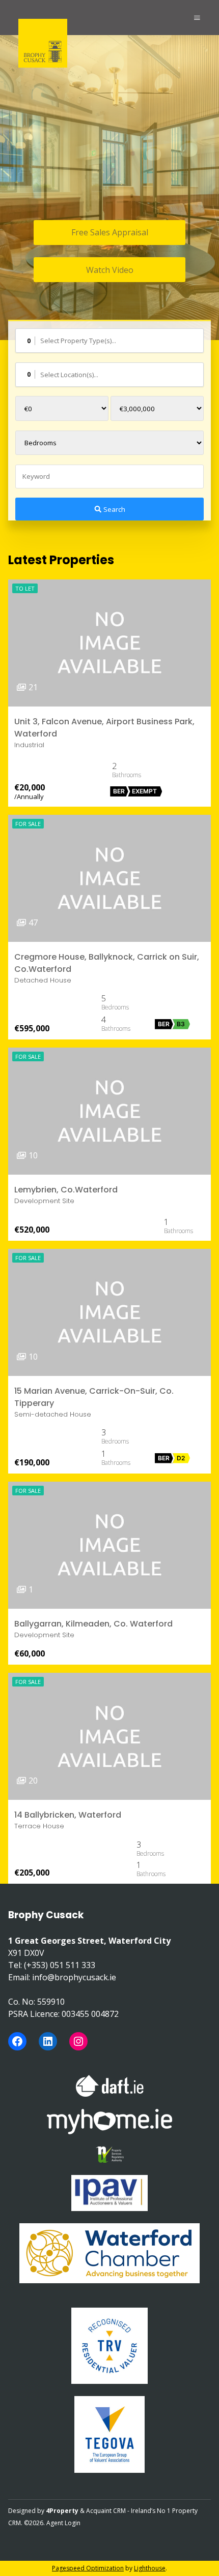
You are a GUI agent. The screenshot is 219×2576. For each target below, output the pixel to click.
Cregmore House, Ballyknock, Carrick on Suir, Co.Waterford (107, 963)
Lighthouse (150, 2568)
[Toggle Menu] (197, 18)
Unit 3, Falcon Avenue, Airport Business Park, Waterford (104, 728)
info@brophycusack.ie (74, 1977)
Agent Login (63, 2523)
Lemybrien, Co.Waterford (66, 1190)
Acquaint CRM (106, 2511)
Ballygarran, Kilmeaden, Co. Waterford (93, 1624)
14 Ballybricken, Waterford (68, 1815)
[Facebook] (17, 2041)
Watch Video (110, 270)
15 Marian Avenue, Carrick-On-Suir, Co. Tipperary (94, 1397)
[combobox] (109, 341)
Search (114, 509)
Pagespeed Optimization (88, 2568)
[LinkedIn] (48, 2041)
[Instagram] (78, 2041)
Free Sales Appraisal (110, 232)
